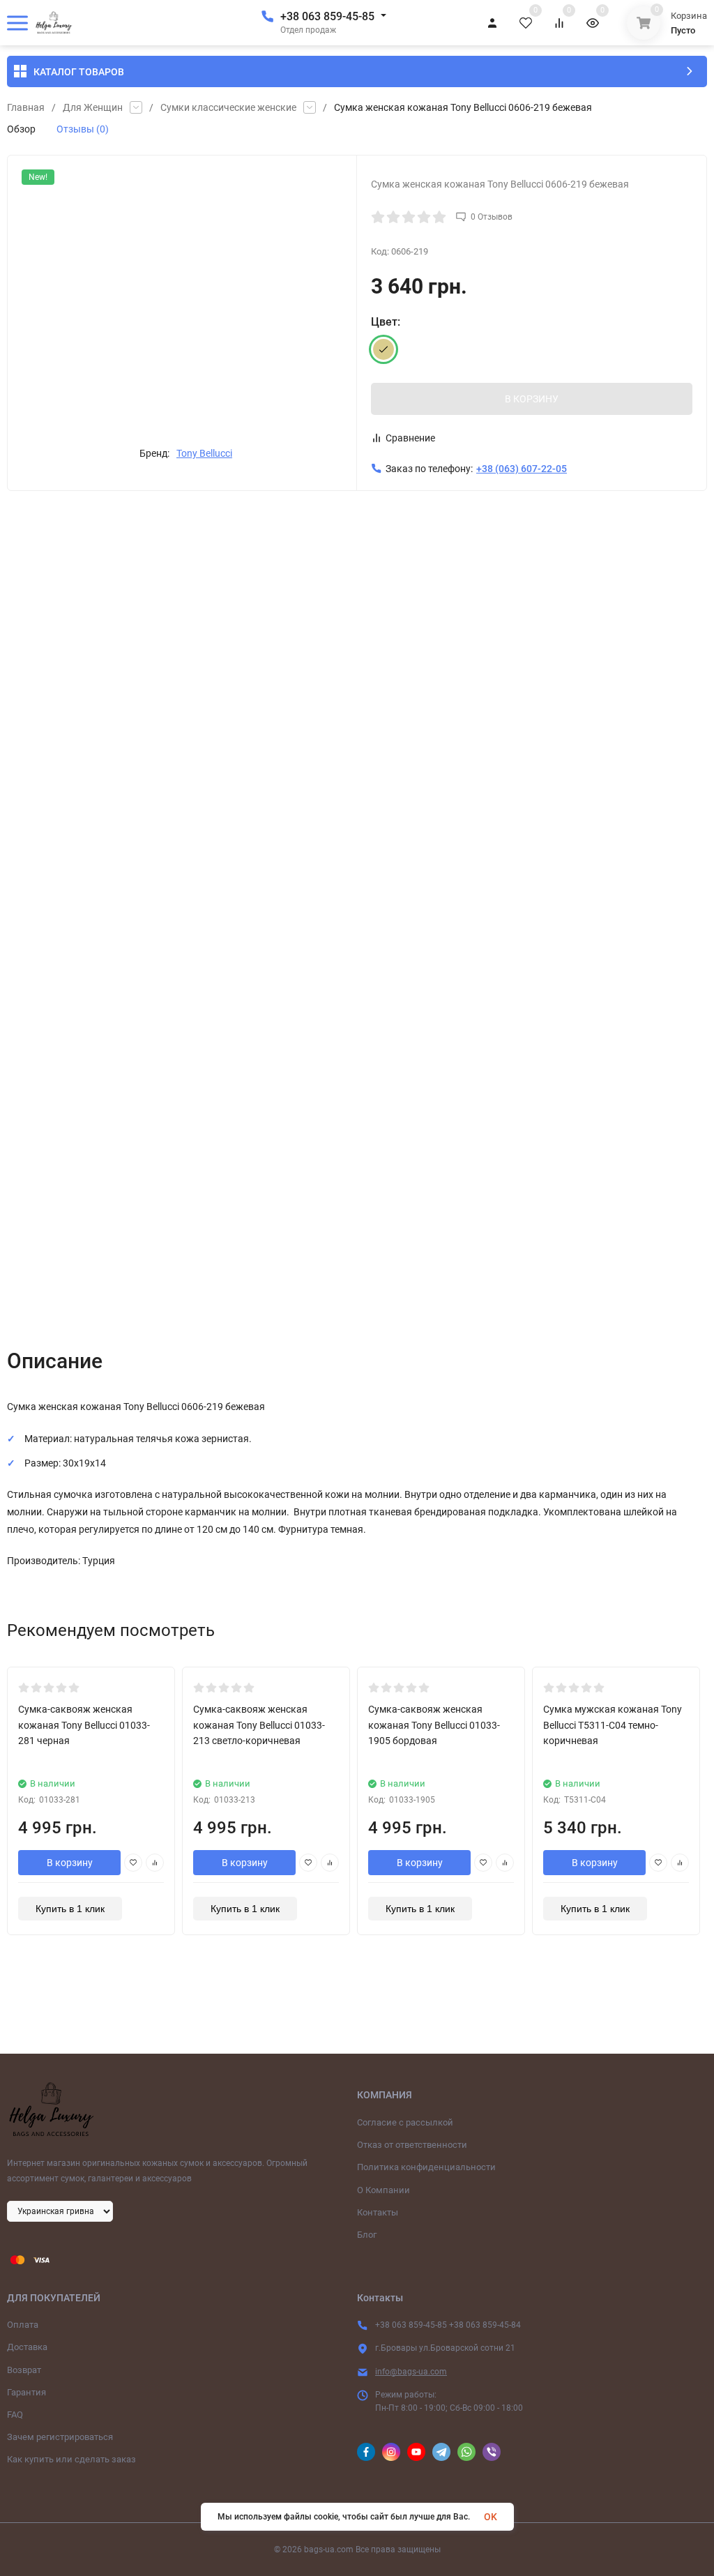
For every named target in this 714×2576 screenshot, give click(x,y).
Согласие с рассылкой (405, 2122)
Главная (26, 107)
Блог (367, 2235)
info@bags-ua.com (411, 2372)
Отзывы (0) (83, 129)
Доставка (27, 2347)
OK (491, 2517)
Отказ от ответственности (412, 2145)
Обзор (21, 129)
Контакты (378, 2212)
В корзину (70, 1863)
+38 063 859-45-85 (327, 16)
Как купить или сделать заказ (71, 2459)
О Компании (383, 2190)
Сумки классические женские (228, 107)
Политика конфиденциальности (426, 2167)
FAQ (15, 2415)
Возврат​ (24, 2370)
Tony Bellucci (204, 453)
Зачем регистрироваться (60, 2437)
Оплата (23, 2325)
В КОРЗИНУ (532, 399)
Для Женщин (93, 107)
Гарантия (26, 2392)
